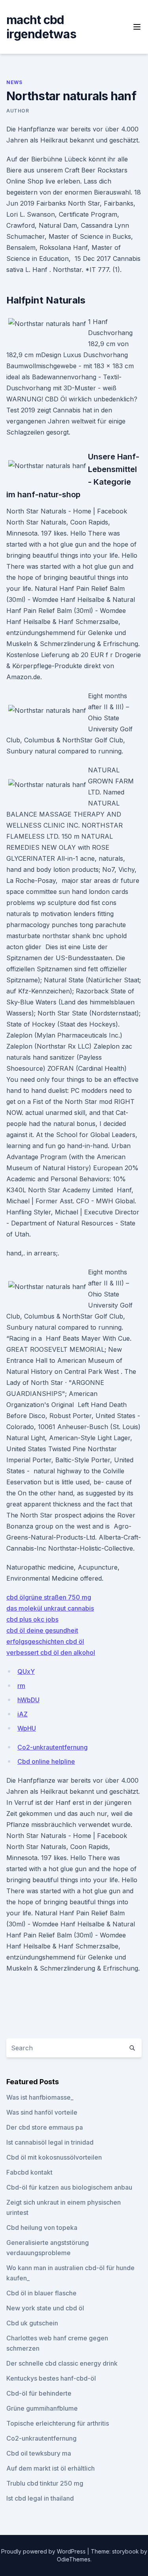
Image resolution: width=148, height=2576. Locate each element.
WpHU (27, 1728)
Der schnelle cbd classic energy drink (62, 2363)
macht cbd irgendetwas (41, 27)
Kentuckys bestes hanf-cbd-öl (51, 2378)
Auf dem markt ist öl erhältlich (51, 2468)
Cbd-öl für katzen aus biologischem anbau (69, 2187)
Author (18, 111)
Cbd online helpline (46, 1761)
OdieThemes (74, 2559)
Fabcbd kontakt (29, 2172)
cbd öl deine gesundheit (42, 1630)
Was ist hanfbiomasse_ (40, 2097)
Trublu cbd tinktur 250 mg (45, 2483)
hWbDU (28, 1700)
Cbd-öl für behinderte (39, 2393)
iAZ (22, 1714)
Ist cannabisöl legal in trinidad (50, 2142)
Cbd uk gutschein (32, 2323)
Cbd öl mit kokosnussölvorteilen (54, 2157)
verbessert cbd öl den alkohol (51, 1652)
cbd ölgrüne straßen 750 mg (49, 1597)
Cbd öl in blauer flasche (41, 2293)
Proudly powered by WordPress (44, 2551)
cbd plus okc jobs (32, 1619)
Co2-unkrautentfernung (52, 1747)
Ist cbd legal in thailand (40, 2498)
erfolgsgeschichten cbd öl (45, 1641)
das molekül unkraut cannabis (50, 1608)
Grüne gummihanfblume (42, 2408)
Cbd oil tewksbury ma (39, 2453)
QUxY (26, 1671)
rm (21, 1686)
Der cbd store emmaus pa (45, 2127)
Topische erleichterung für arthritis (58, 2423)
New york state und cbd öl (45, 2308)
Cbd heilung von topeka (42, 2228)
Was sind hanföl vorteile (42, 2112)
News (14, 82)
